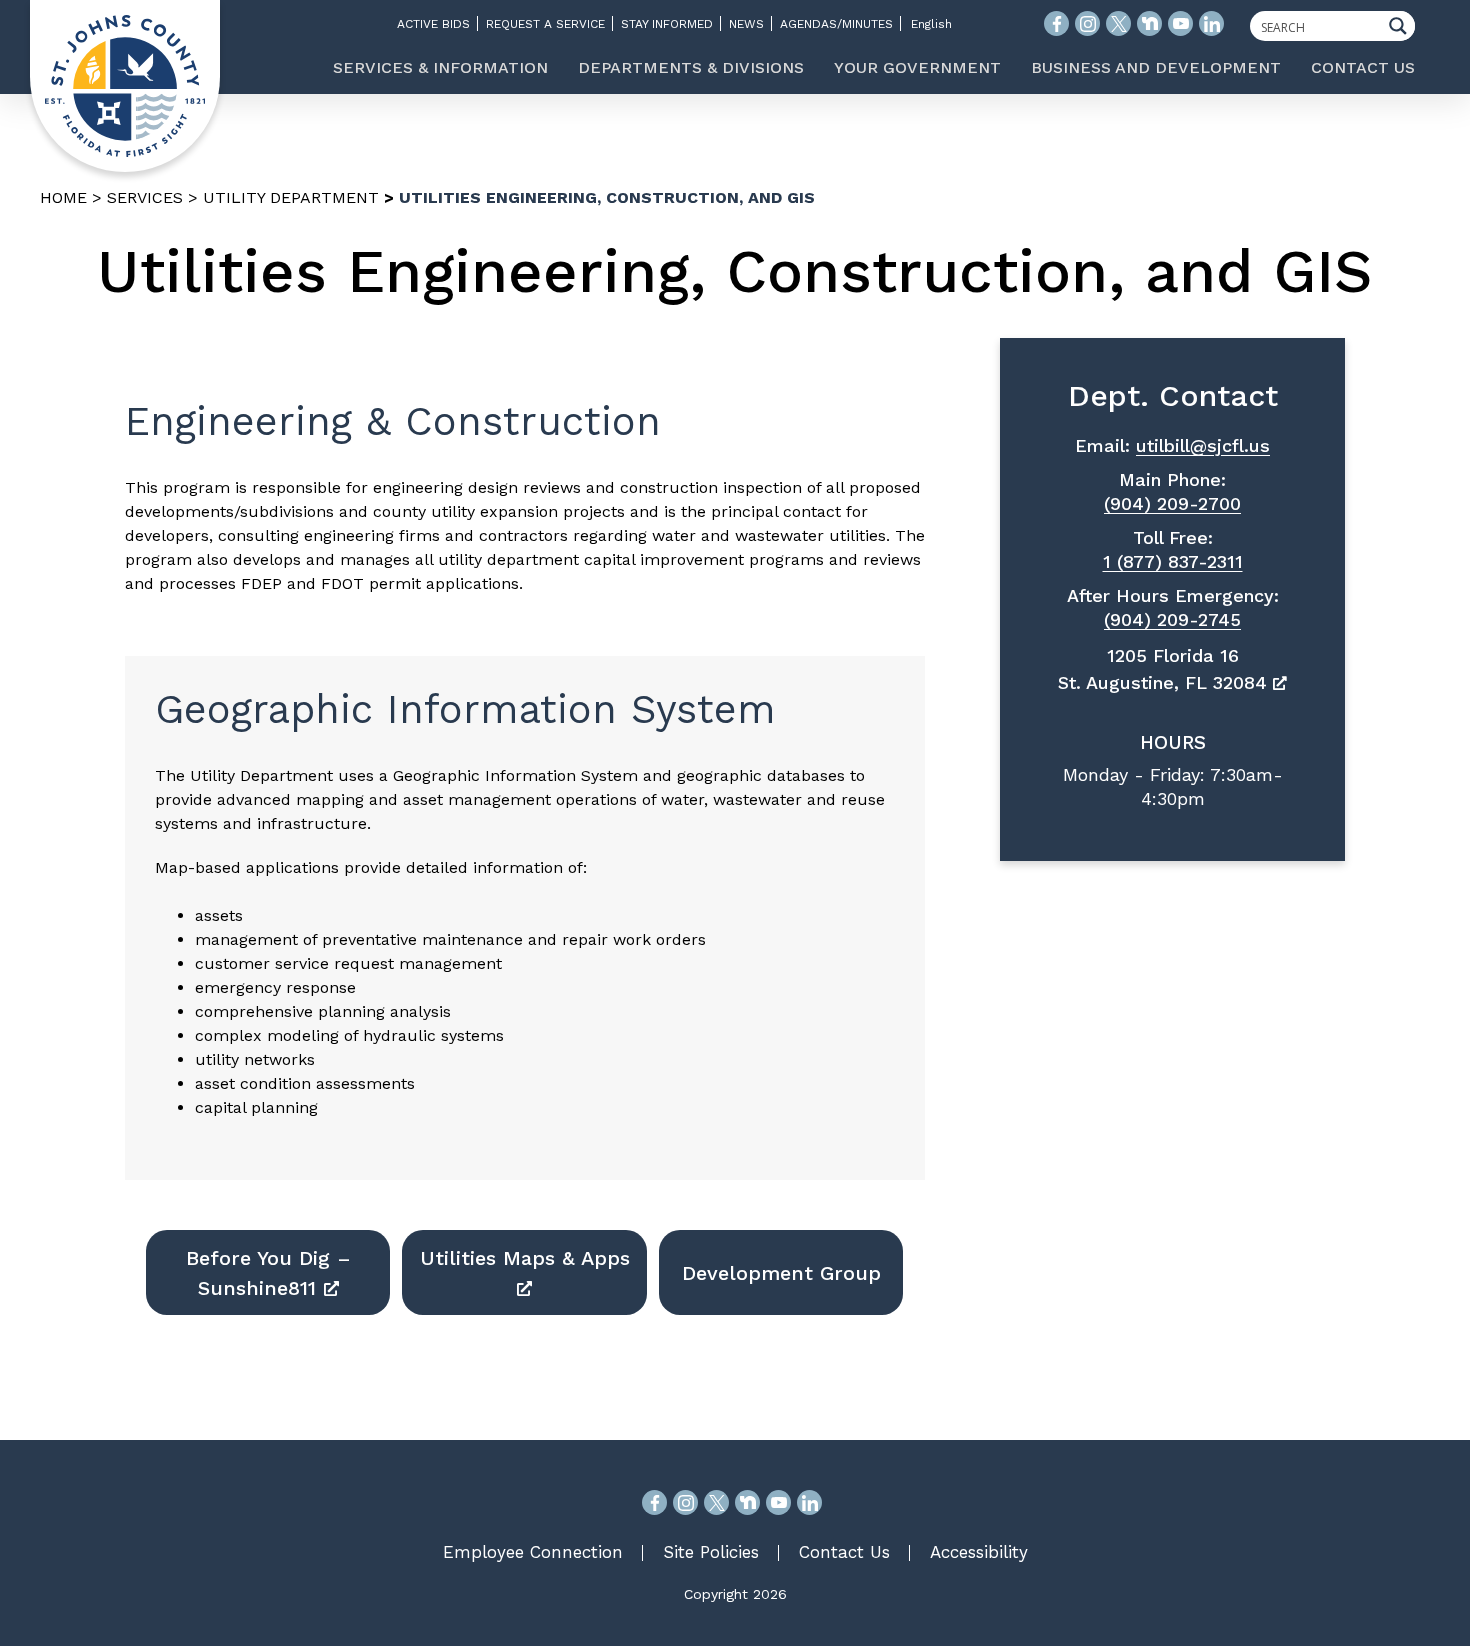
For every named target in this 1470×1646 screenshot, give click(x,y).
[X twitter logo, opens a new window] (1118, 23)
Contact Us (844, 1552)
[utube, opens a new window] (778, 1502)
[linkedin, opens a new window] (809, 1502)
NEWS (746, 24)
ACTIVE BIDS (433, 24)
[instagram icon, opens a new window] (1087, 23)
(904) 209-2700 (1172, 503)
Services (145, 197)
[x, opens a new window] (716, 1502)
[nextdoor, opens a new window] (747, 1502)
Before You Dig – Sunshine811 (268, 1273)
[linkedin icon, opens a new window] (1211, 23)
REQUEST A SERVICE (545, 24)
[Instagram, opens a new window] (685, 1502)
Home (63, 197)
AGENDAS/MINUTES (836, 24)
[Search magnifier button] (1403, 26)
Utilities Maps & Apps (525, 1258)
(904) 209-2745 (1172, 619)
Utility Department (291, 197)
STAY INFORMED (667, 24)
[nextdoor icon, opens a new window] (1149, 23)
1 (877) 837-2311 (1173, 561)
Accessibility (979, 1552)
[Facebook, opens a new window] (654, 1502)
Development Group (781, 1273)
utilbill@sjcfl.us (1203, 445)
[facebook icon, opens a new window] (1056, 23)
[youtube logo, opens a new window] (1180, 23)
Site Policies (711, 1552)
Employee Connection (533, 1552)
